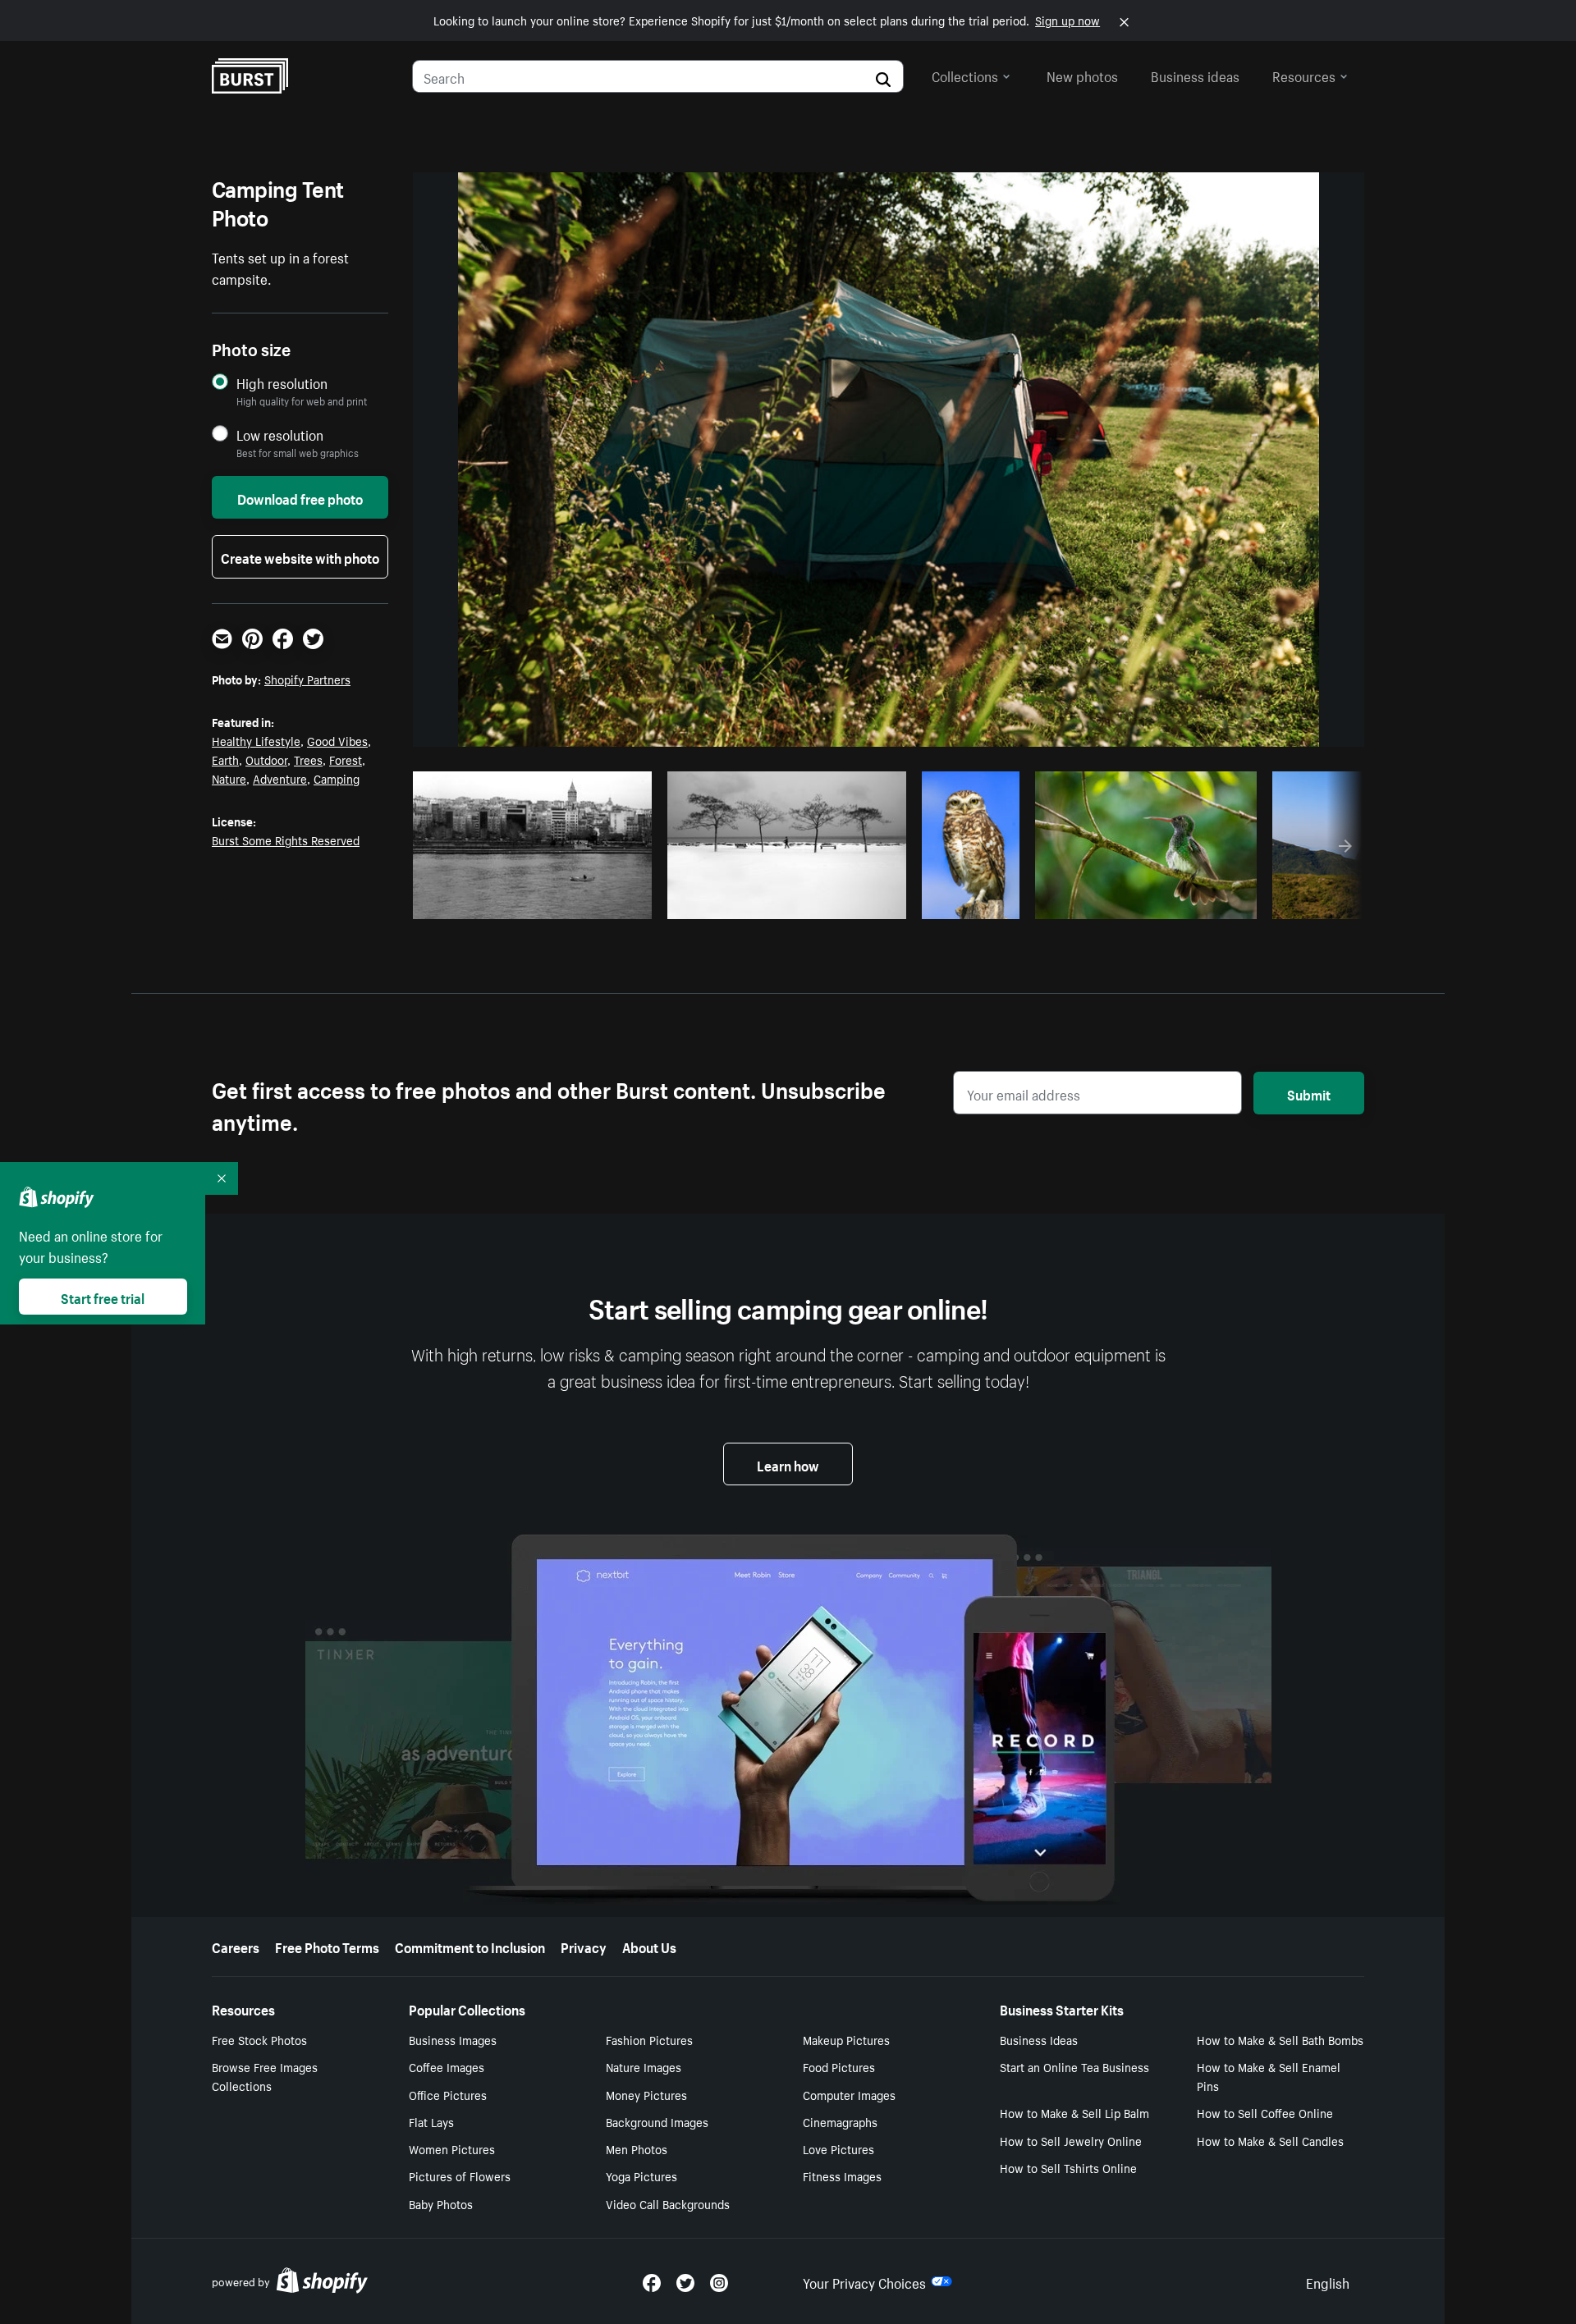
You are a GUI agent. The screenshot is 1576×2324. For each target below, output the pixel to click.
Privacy (584, 1946)
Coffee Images (447, 2066)
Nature (229, 778)
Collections (965, 75)
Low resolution (280, 435)
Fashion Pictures (649, 2039)
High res (537, 902)
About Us (649, 1946)
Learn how (788, 1464)
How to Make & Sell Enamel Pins (1269, 2076)
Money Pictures (646, 2094)
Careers (236, 1946)
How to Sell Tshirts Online (1068, 2167)
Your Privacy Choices (864, 2281)
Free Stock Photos (259, 2039)
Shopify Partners (307, 679)
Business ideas (1195, 75)
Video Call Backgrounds (668, 2203)
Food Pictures (839, 2066)
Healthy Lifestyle (256, 740)
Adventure (280, 778)
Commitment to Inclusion (470, 1946)
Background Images (657, 2121)
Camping (337, 778)
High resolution (282, 383)
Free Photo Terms (327, 1946)
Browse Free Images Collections (265, 2076)
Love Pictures (838, 2148)
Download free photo (300, 497)
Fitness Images (842, 2175)
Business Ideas (1039, 2039)
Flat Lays (431, 2121)
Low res (601, 902)
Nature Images (644, 2066)
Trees (308, 759)
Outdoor (266, 759)
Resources (1304, 75)
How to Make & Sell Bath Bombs (1280, 2039)
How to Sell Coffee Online (1265, 2112)
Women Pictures (452, 2148)
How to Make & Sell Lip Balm (1074, 2112)
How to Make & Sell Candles (1270, 2140)
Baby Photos (441, 2203)
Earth (225, 759)
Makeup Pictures (846, 2039)
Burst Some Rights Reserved (286, 839)
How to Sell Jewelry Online (1071, 2140)
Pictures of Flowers (460, 2175)
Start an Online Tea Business (1074, 2066)
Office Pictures (448, 2094)
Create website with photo (300, 556)
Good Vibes (337, 740)
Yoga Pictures (641, 2175)
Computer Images (849, 2094)
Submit (1309, 1093)
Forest (346, 759)
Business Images (453, 2039)
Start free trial (103, 1297)
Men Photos (637, 2148)
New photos (1082, 75)
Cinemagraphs (840, 2121)
